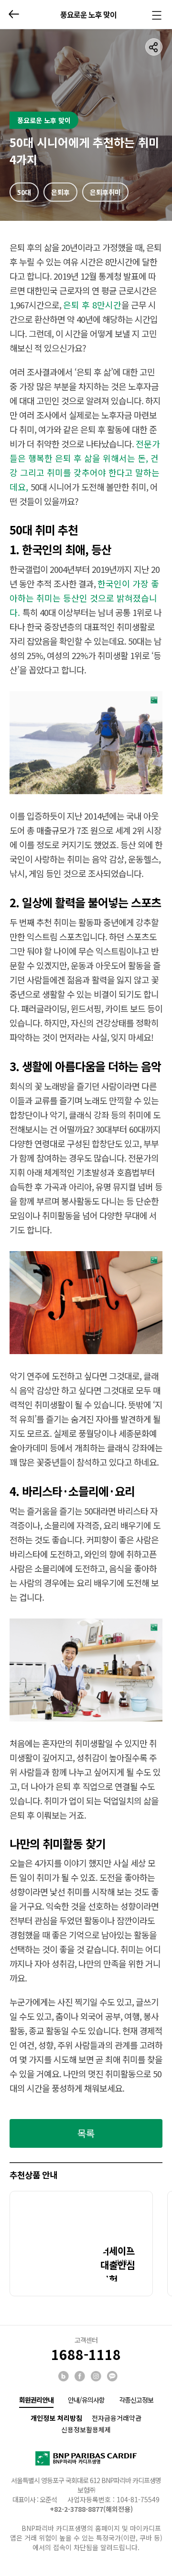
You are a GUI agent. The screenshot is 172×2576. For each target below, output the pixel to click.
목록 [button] (86, 2133)
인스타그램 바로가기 (97, 2377)
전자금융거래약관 (117, 2418)
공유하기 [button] (154, 47)
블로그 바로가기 (64, 2377)
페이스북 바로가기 (80, 2377)
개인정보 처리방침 (56, 2418)
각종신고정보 (136, 2400)
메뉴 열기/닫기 (156, 16)
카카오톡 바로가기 (113, 2377)
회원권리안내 (36, 2400)
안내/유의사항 (86, 2400)
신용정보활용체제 (86, 2429)
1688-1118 (86, 2354)
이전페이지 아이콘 (14, 14)
